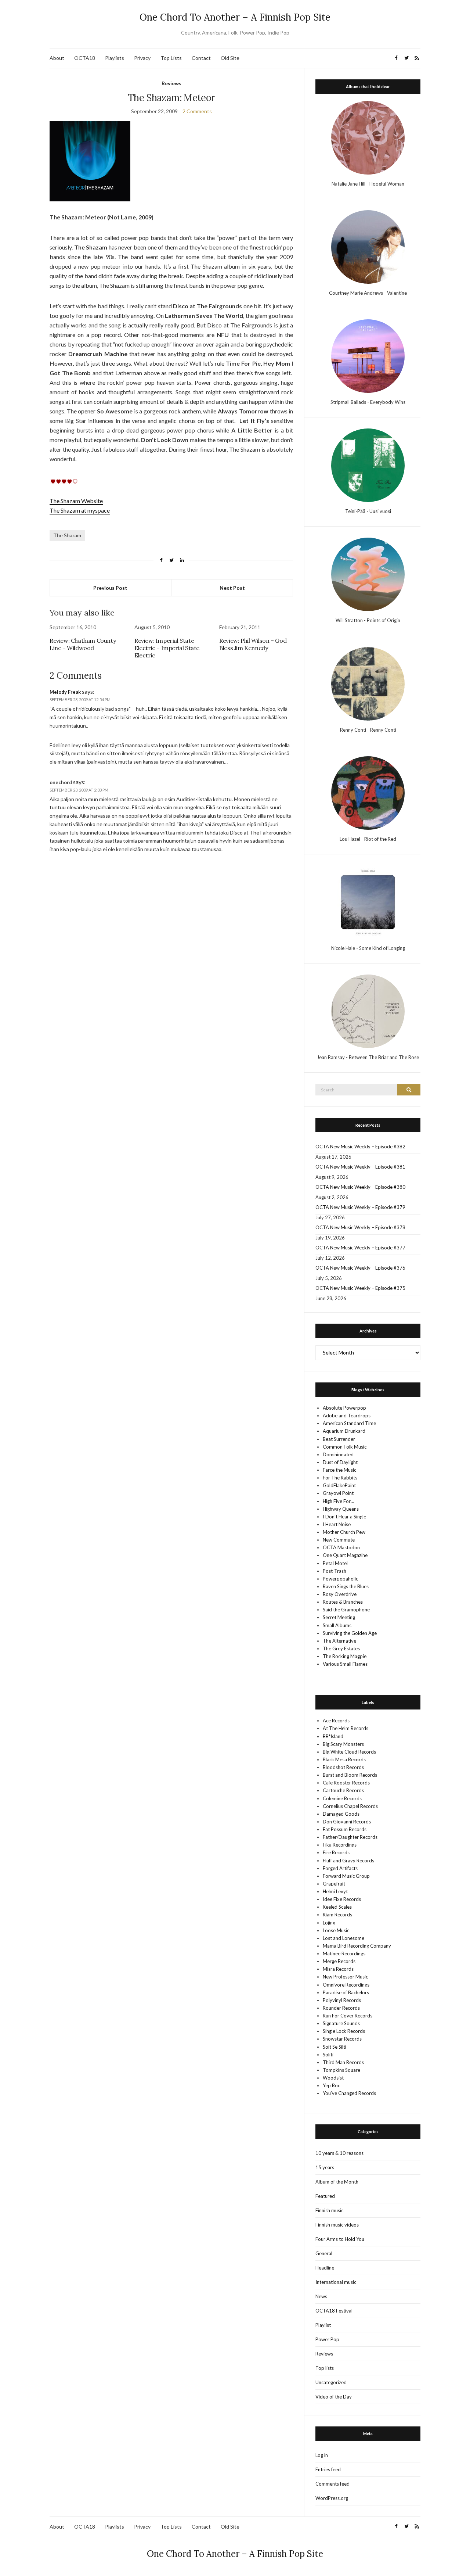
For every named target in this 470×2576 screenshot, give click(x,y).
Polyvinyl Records (342, 2000)
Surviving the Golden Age (350, 1633)
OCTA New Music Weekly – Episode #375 (360, 1288)
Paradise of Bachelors (346, 1992)
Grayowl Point (338, 1493)
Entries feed (328, 2469)
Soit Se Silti (335, 2047)
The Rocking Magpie (345, 1656)
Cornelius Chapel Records (350, 1806)
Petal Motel (335, 1563)
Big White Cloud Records (349, 1752)
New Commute (339, 1540)
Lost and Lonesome (344, 1938)
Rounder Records (341, 2008)
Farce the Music (339, 1470)
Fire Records (336, 1852)
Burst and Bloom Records (350, 1775)
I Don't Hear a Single (344, 1517)
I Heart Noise (337, 1524)
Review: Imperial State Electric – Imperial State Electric (167, 648)
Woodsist (333, 2078)
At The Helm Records (346, 1728)
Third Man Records (343, 2062)
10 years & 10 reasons (339, 2153)
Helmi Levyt (335, 1891)
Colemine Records (342, 1798)
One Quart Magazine (345, 1555)
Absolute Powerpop (344, 1408)
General (324, 2253)
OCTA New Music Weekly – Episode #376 (360, 1268)
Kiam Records (337, 1915)
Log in (322, 2455)
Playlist (323, 2325)
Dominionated (338, 1454)
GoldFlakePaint (339, 1485)
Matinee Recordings (344, 1953)
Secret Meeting (339, 1617)
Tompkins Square (341, 2070)
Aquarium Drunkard (344, 1431)
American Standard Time (349, 1423)
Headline (325, 2268)
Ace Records (336, 1721)
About (57, 58)
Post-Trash (335, 1571)
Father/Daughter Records (350, 1837)
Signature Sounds (341, 2023)
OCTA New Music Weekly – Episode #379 (360, 1207)
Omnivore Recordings (346, 1985)
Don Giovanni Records (347, 1822)
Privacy (142, 58)
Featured (325, 2196)
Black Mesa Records (344, 1759)
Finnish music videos (337, 2225)
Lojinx (329, 1923)
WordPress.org (332, 2498)
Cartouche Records (343, 1790)
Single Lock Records (344, 2031)
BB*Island (333, 1736)
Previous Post (110, 588)
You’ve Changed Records (349, 2093)
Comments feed (332, 2484)
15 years (325, 2167)
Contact (201, 58)
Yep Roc (331, 2085)
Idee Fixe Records (342, 1899)
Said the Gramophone (346, 1610)
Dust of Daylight (340, 1462)
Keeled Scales (337, 1907)
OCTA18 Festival (334, 2311)
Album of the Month (337, 2182)
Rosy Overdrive (340, 1594)
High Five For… (338, 1501)
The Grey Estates (341, 1648)
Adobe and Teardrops (347, 1416)
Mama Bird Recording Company (357, 1946)
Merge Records (339, 1961)
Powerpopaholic (340, 1579)
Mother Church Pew (344, 1532)
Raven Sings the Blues (346, 1586)
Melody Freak (65, 692)
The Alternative (339, 1641)
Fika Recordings (340, 1845)
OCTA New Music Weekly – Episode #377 (360, 1248)
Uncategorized (331, 2382)
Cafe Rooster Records (346, 1783)
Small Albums (337, 1625)
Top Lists (171, 58)
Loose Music (336, 1930)
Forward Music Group (346, 1876)
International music (336, 2282)
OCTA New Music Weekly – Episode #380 (360, 1187)
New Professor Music (345, 1977)
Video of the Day (334, 2397)
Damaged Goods (341, 1814)
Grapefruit (334, 1884)
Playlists (115, 58)
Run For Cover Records (348, 2016)
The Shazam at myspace (80, 510)
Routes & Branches (343, 1602)
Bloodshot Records (343, 1767)
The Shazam (67, 535)
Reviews (171, 83)
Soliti (328, 2055)
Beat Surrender (339, 1439)
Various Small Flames (345, 1664)
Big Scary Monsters (343, 1744)
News (321, 2296)
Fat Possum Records (345, 1829)
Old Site (230, 58)
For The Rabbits (340, 1478)
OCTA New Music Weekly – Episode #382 (360, 1147)
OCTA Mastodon (341, 1547)
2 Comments (197, 111)
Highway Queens (341, 1509)
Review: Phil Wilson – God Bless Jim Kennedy (253, 644)
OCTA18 (85, 58)
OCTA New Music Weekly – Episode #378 (360, 1227)
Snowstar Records (342, 2039)
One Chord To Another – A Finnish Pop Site (235, 17)
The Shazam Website (76, 501)
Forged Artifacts (340, 1868)
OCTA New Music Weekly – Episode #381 (360, 1167)
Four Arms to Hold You (340, 2239)
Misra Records (338, 1969)
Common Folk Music (345, 1447)
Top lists (325, 2368)
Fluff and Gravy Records (348, 1861)
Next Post (232, 588)
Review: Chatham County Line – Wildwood (83, 644)
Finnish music (329, 2210)
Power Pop (327, 2339)
